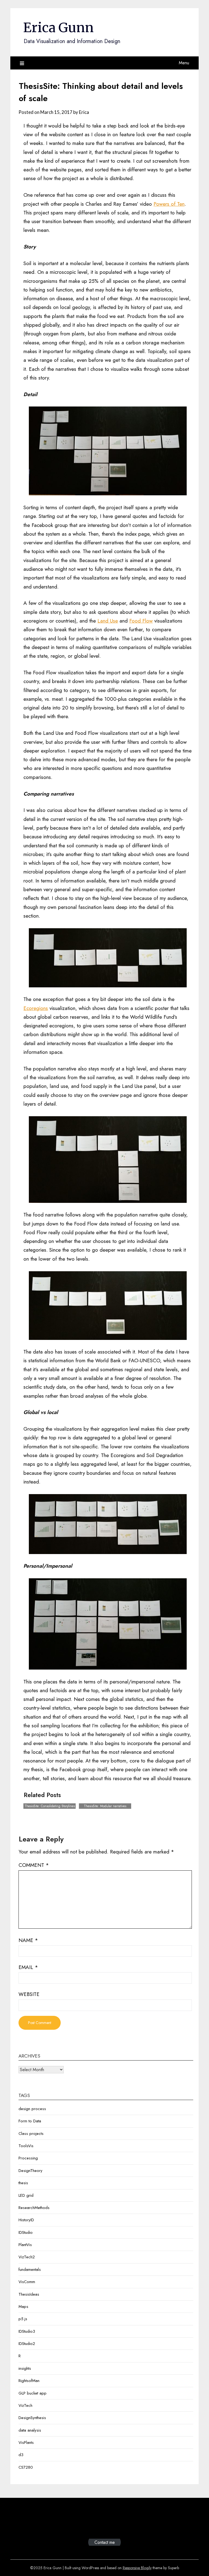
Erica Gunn (58, 28)
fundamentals (30, 2269)
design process (32, 2109)
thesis (23, 2183)
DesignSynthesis (32, 2418)
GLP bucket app (33, 2393)
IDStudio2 (27, 2344)
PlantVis (25, 2245)
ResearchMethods (34, 2208)
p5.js (23, 2319)
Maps (23, 2307)
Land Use (108, 621)
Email (28, 1967)
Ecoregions (36, 1008)
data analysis (30, 2430)
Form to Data (30, 2121)
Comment (34, 1865)
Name (28, 1940)
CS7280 (26, 2467)
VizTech (25, 2405)
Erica (84, 112)
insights (25, 2368)
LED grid (26, 2195)
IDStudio (26, 2232)
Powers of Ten (169, 204)
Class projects (31, 2134)
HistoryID (26, 2220)
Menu (184, 63)
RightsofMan (29, 2381)
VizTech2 (27, 2257)
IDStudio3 (27, 2331)
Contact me (105, 2542)
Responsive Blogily (137, 2568)
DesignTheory (30, 2171)
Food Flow (141, 621)
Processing (28, 2158)
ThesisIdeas (29, 2294)
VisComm (27, 2282)
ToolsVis (26, 2146)
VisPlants (26, 2443)
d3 (21, 2455)
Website (29, 1994)
